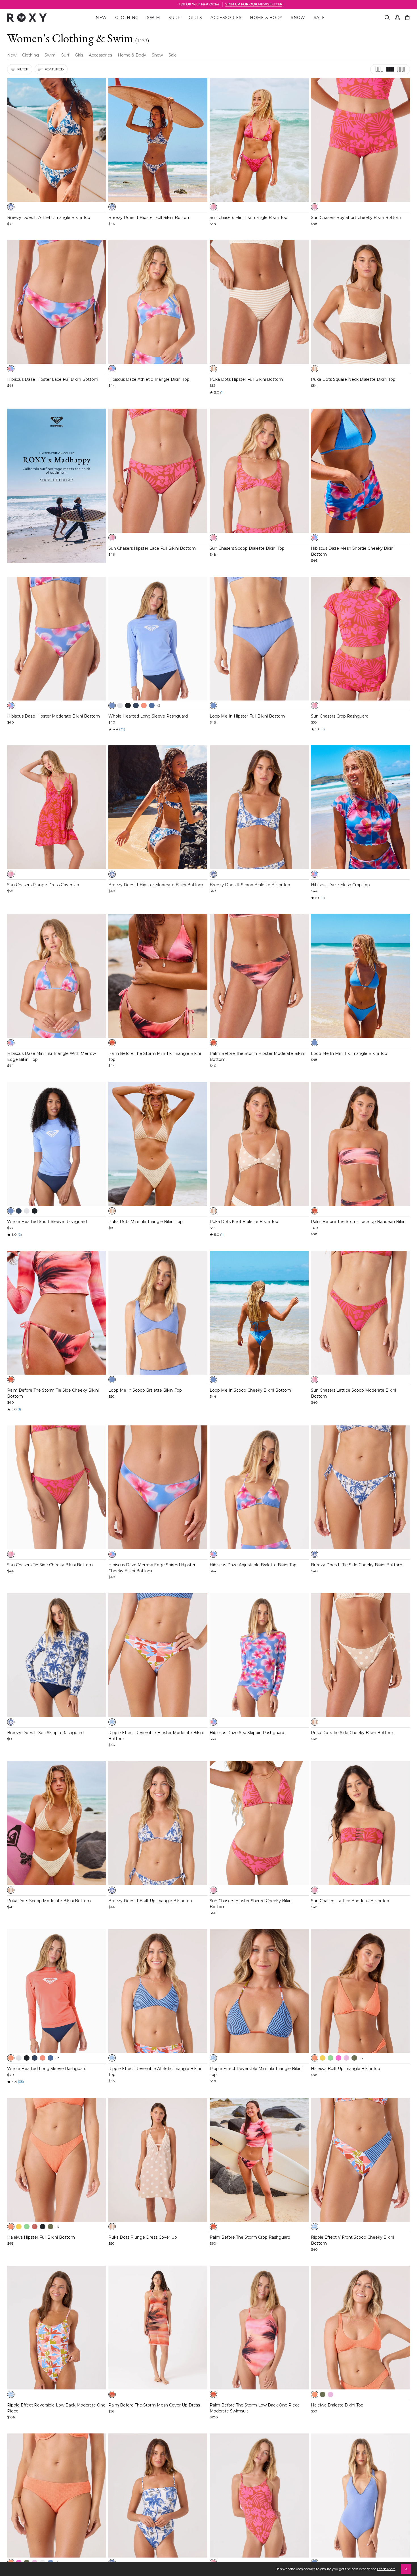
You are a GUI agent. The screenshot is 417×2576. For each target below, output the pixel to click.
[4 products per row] (390, 69)
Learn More (386, 2569)
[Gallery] (57, 140)
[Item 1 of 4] (57, 976)
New (12, 55)
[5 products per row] (401, 69)
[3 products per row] (379, 69)
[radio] (11, 207)
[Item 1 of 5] (57, 140)
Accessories (100, 55)
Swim (50, 55)
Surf (65, 55)
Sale (173, 55)
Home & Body (132, 55)
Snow (157, 55)
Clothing (30, 55)
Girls (79, 55)
